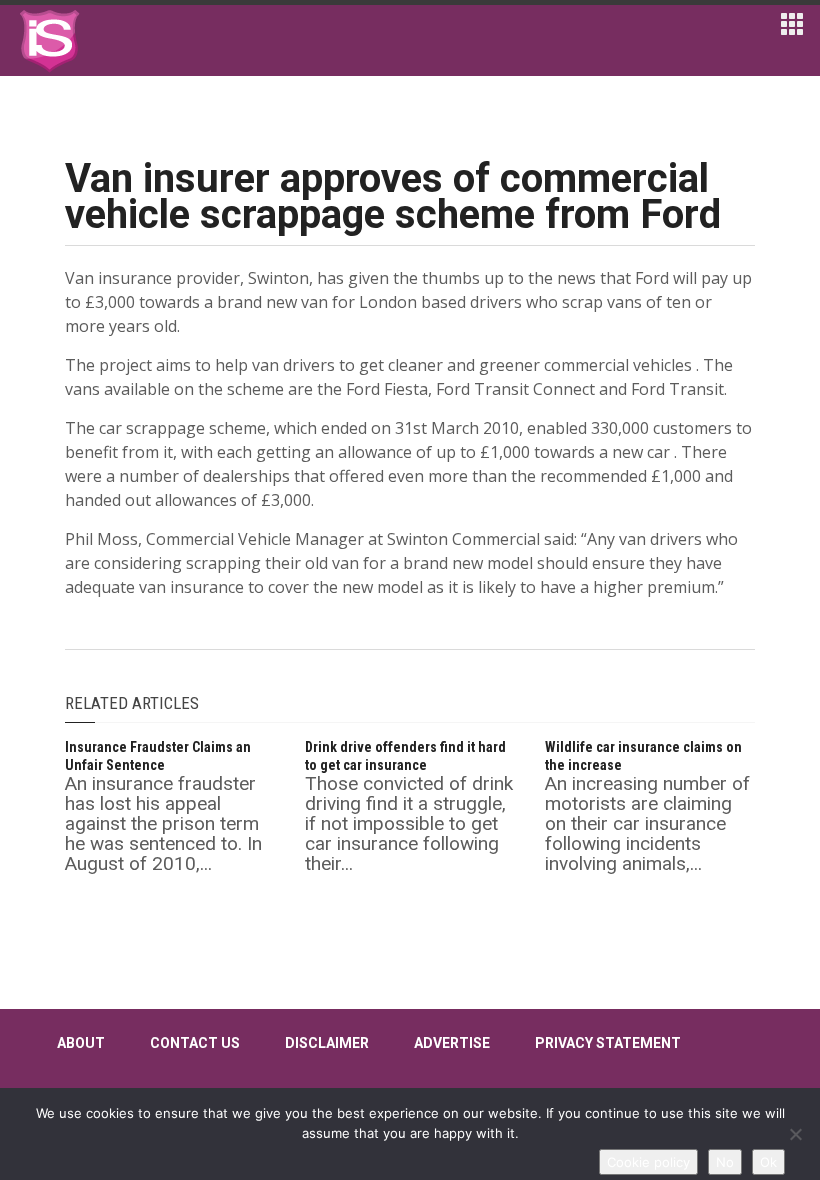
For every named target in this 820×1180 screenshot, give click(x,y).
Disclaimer (327, 1043)
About (81, 1043)
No (725, 1162)
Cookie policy (648, 1162)
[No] (795, 1134)
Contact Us (195, 1043)
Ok (768, 1162)
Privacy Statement (608, 1043)
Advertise (452, 1043)
